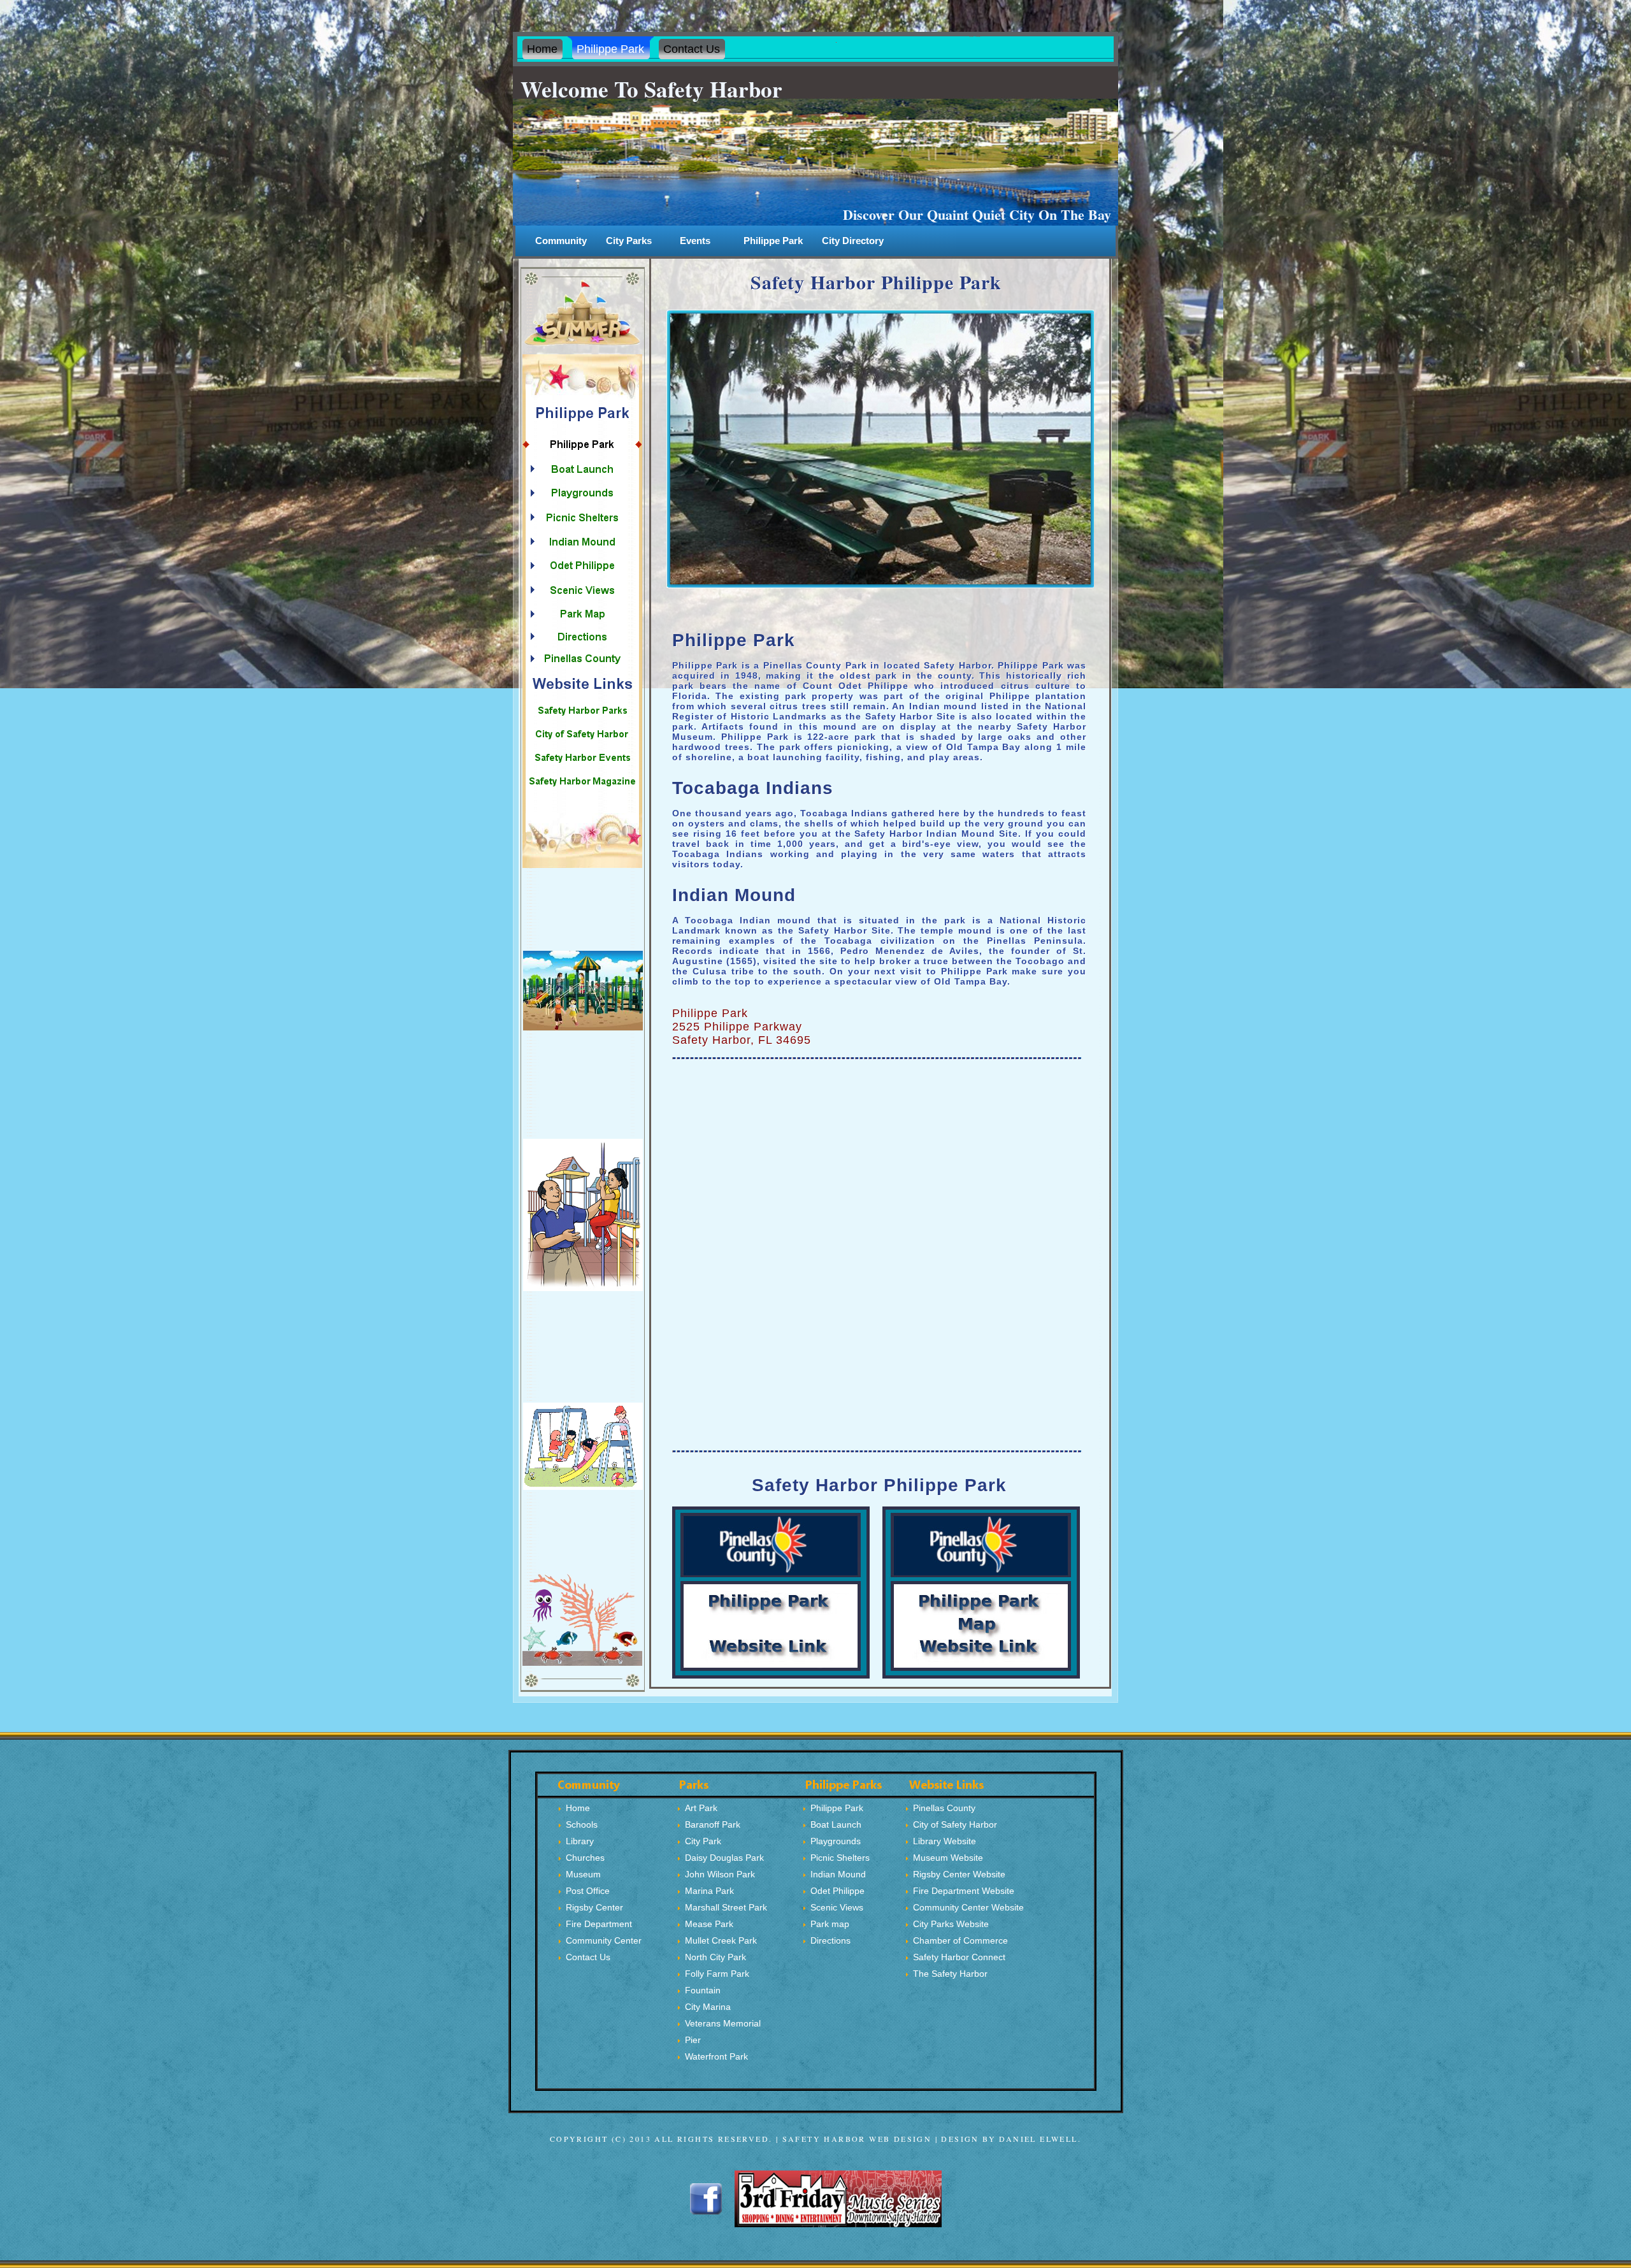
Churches (585, 1858)
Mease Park (709, 1924)
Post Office (588, 1891)
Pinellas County (944, 1808)
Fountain (703, 1990)
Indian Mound (838, 1874)
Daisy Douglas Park (724, 1858)
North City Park (715, 1957)
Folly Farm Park (717, 1974)
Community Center (604, 1940)
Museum (583, 1874)
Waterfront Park (716, 2056)
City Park (703, 1841)
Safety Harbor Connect (959, 1957)
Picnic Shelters (840, 1858)
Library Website (945, 1841)
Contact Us (588, 1957)
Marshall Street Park (726, 1907)
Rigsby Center (594, 1907)
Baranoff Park (713, 1824)
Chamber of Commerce (960, 1940)
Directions (830, 1940)
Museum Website (948, 1858)
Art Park (701, 1808)
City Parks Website (951, 1924)
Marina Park (709, 1891)
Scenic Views (837, 1907)
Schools (582, 1824)
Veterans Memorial (723, 2023)
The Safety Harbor (950, 1974)
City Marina (708, 2007)
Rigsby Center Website (959, 1874)
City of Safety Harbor (955, 1824)
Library (580, 1841)
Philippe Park (773, 241)
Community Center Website (968, 1907)
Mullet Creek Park (721, 1940)
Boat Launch (836, 1824)
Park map (830, 1924)
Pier (693, 2040)
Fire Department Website (964, 1891)
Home (578, 1808)
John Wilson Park (720, 1874)
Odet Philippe (837, 1891)
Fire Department (599, 1924)
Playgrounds (836, 1841)
